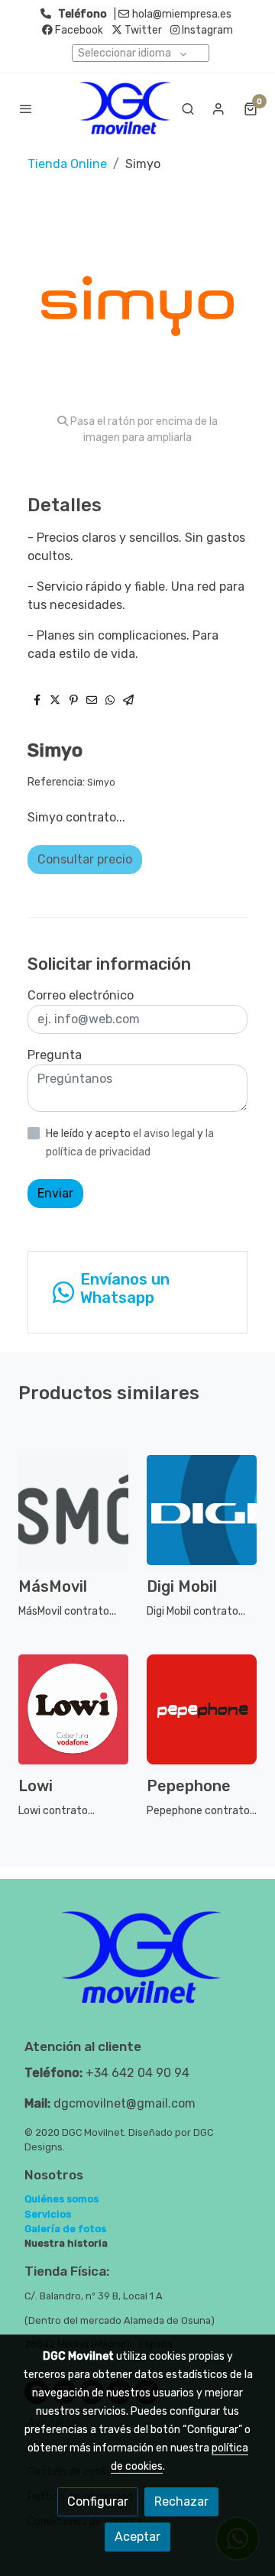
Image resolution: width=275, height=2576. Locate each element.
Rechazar (181, 2501)
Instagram (206, 30)
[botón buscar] (188, 109)
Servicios (48, 2214)
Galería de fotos (65, 2229)
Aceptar (137, 2537)
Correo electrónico (81, 995)
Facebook (78, 30)
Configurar (98, 2501)
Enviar (55, 1193)
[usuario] (218, 109)
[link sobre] (137, 1967)
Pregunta (55, 1055)
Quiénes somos (61, 2199)
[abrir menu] (26, 109)
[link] (125, 108)
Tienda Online (67, 164)
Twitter (142, 30)
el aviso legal (165, 1134)
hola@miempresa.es (182, 14)
